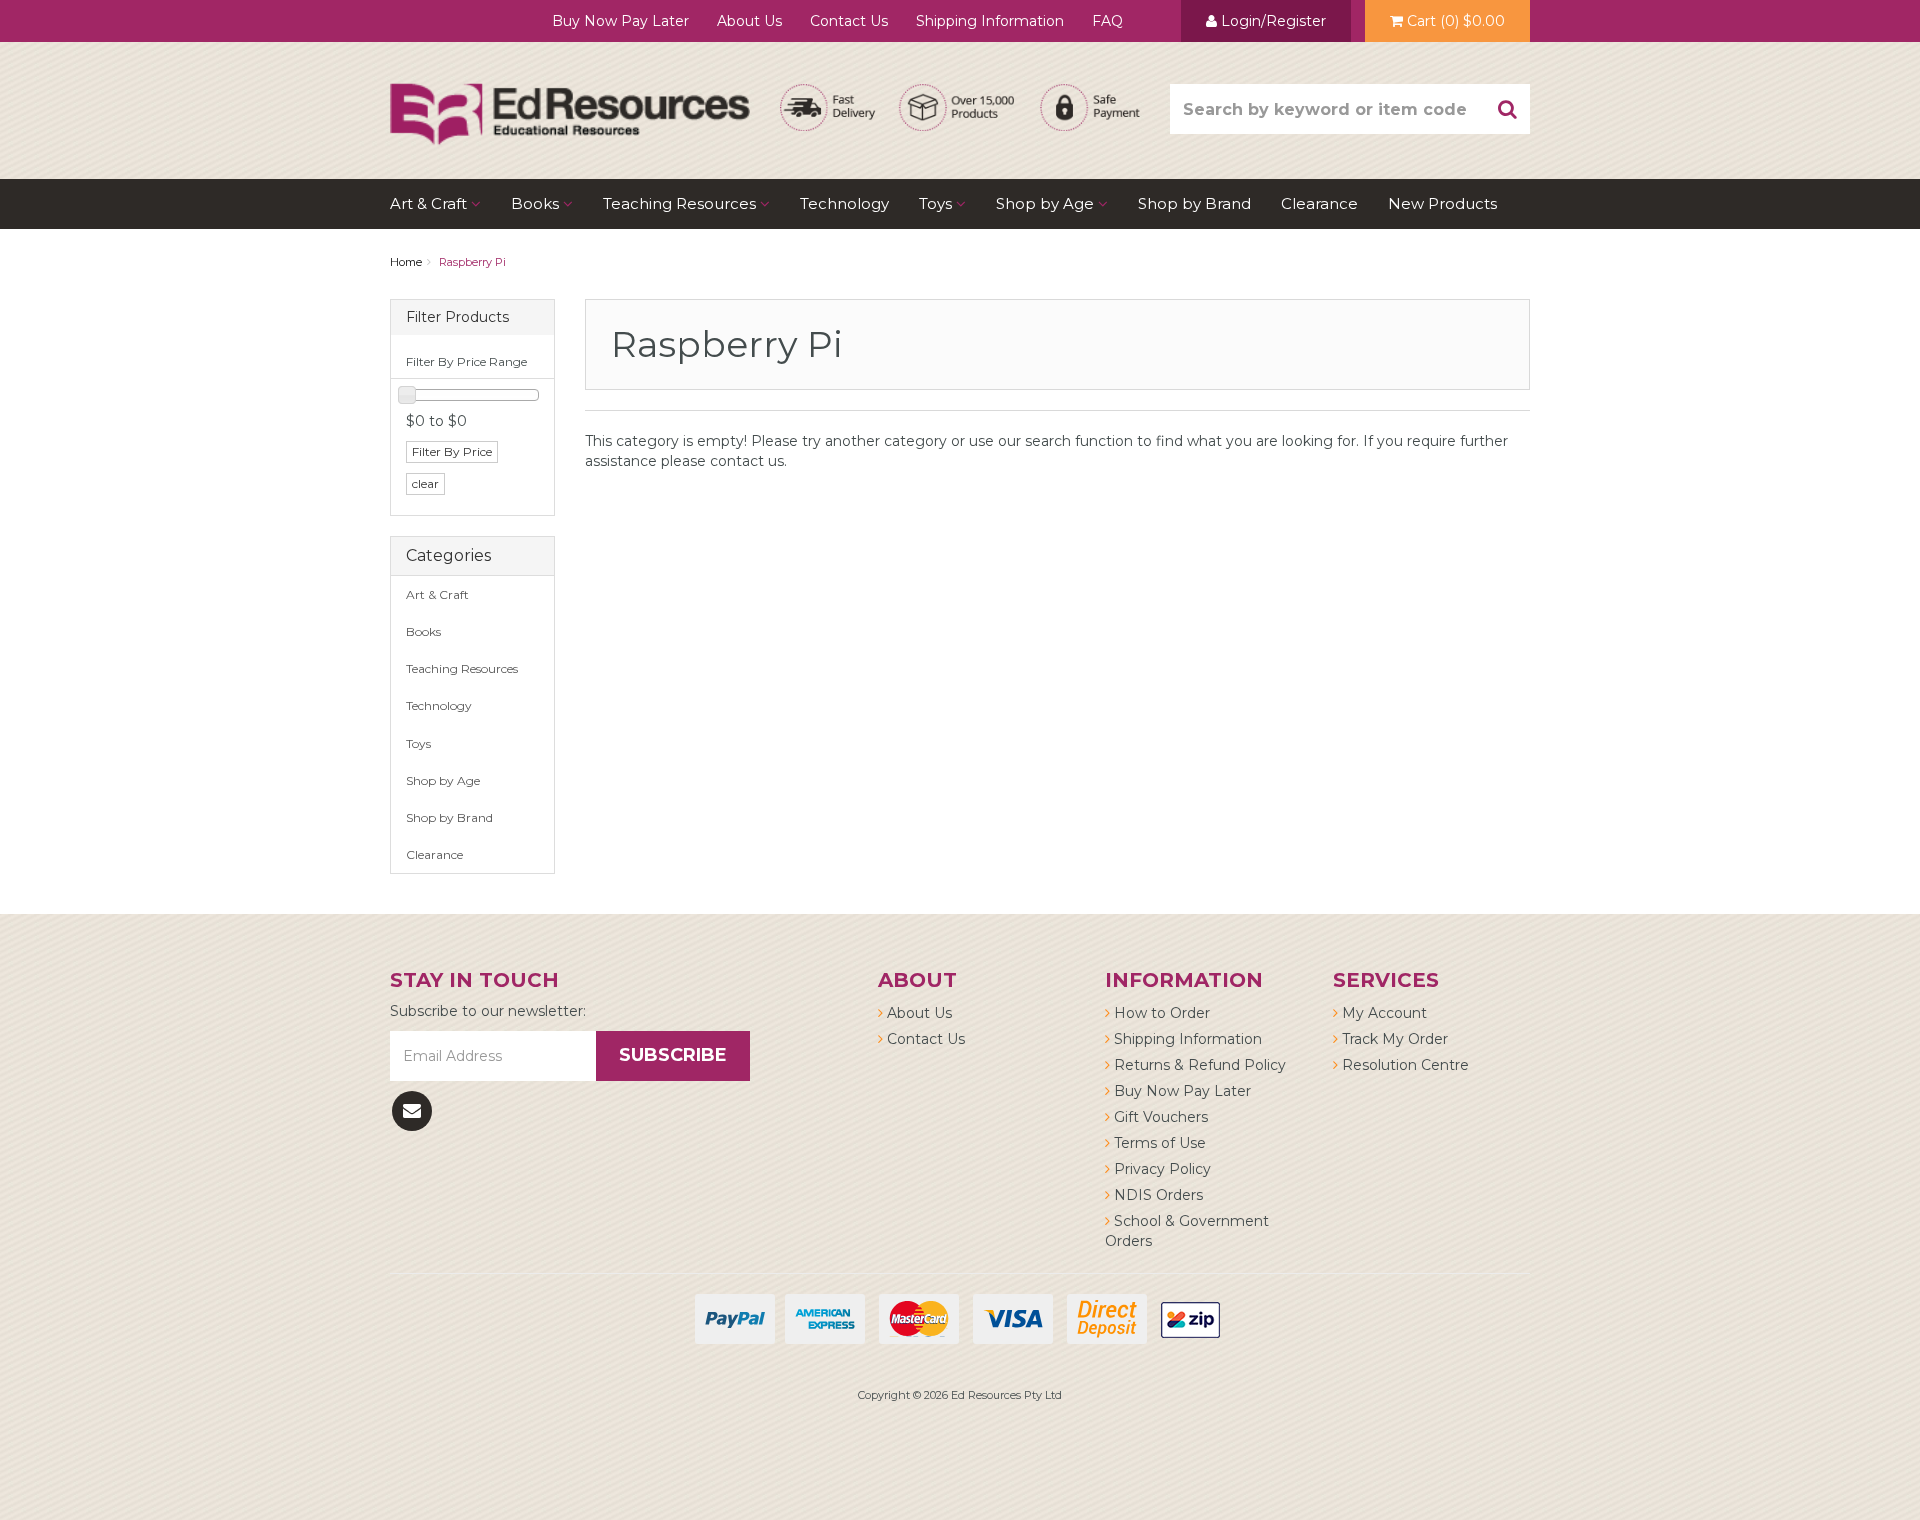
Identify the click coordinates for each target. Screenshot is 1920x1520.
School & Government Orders (1187, 1231)
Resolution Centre (1403, 1065)
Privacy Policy (1160, 1169)
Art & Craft (430, 203)
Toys (937, 203)
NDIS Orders (1156, 1195)
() (1456, 21)
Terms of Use (1158, 1143)
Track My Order (1393, 1039)
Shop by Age (443, 780)
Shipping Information (990, 21)
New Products (1442, 203)
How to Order (1160, 1013)
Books (537, 203)
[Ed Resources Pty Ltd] (570, 96)
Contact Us (849, 21)
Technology (844, 203)
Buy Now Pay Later (620, 21)
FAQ (1107, 21)
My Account (1382, 1013)
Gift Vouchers (1159, 1117)
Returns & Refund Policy (1198, 1065)
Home (406, 262)
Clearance (1319, 203)
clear (425, 483)
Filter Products (457, 317)
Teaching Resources (681, 203)
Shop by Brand (1194, 203)
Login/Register (1271, 21)
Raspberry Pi (472, 262)
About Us (749, 21)
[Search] (1508, 109)
